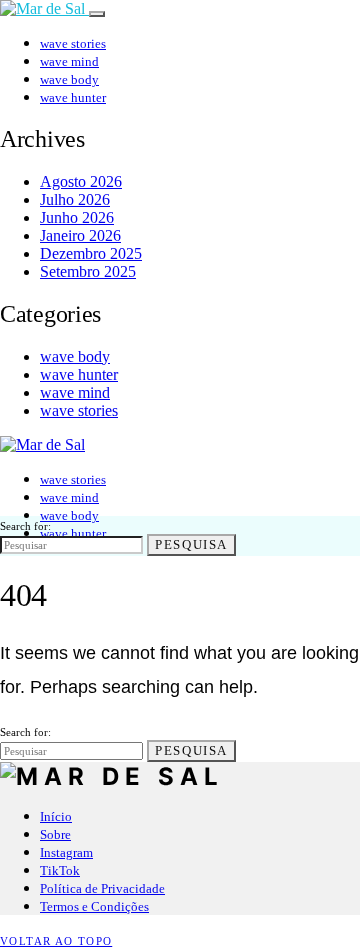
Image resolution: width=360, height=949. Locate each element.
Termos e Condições (94, 906)
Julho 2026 (75, 199)
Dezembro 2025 (91, 253)
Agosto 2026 (81, 181)
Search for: (25, 526)
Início (56, 816)
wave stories (73, 43)
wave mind (69, 61)
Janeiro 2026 (80, 235)
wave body (69, 79)
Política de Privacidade (102, 888)
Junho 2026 (77, 217)
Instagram (66, 852)
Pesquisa (191, 544)
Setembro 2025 (88, 271)
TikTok (60, 870)
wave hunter (73, 97)
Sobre (55, 834)
